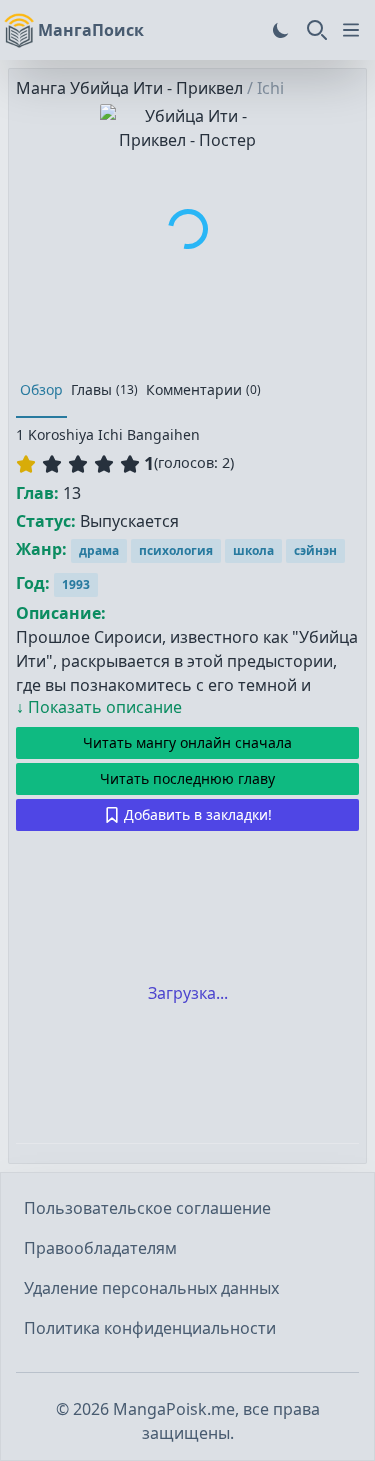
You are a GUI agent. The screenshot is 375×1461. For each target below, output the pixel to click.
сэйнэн (315, 550)
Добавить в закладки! (198, 814)
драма (99, 550)
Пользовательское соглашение (147, 1208)
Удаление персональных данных (151, 1288)
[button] (78, 464)
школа (253, 550)
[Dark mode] (281, 30)
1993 (76, 584)
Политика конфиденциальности (150, 1328)
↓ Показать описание (99, 707)
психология (176, 550)
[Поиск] (317, 30)
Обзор (41, 389)
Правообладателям (100, 1248)
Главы (104, 389)
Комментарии (203, 389)
